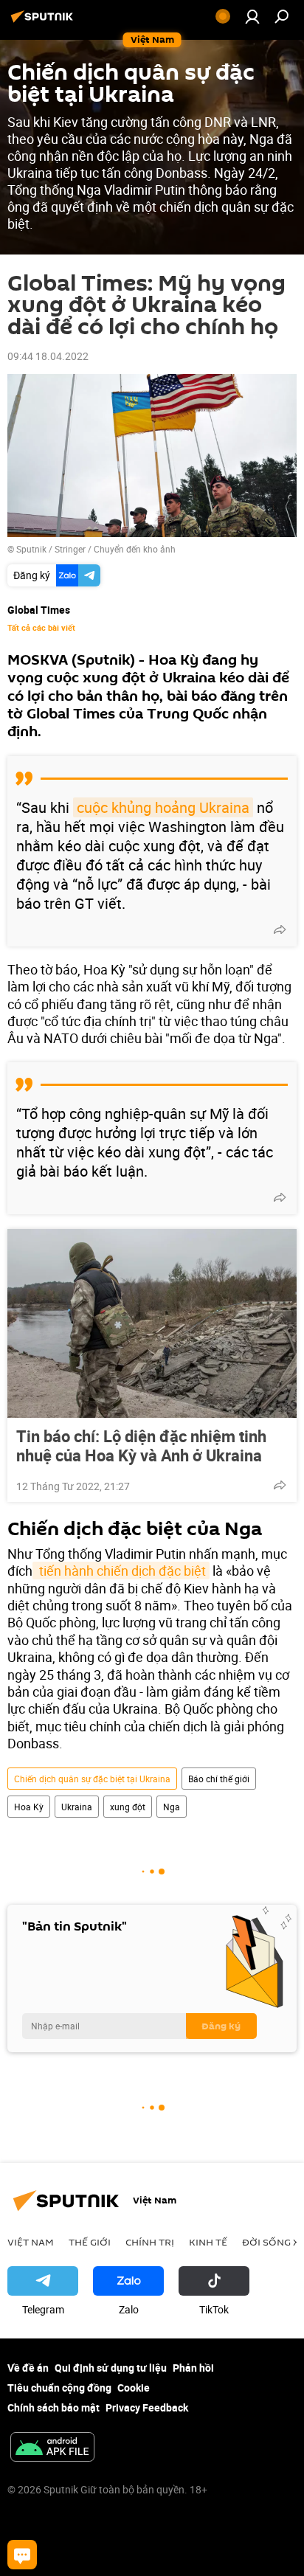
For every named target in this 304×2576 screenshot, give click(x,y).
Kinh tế (208, 2242)
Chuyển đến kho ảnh (135, 549)
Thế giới (90, 2242)
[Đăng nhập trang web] (252, 16)
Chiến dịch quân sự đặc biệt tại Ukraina (92, 1779)
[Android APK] (52, 2448)
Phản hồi (193, 2368)
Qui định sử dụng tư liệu (111, 2368)
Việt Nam (31, 2242)
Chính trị (150, 2242)
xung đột (128, 1807)
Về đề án (28, 2368)
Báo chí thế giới (219, 1779)
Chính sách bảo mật (53, 2407)
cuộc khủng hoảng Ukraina (163, 807)
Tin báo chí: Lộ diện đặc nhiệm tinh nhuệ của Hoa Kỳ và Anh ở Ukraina (141, 1446)
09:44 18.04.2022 (48, 356)
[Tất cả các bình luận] (22, 2555)
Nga (172, 1807)
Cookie (134, 2388)
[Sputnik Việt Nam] (44, 22)
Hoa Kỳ (29, 1807)
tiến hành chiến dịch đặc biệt (121, 1571)
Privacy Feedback (147, 2407)
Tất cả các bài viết (41, 628)
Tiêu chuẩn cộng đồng (59, 2388)
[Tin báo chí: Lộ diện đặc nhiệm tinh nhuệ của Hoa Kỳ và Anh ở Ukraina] (152, 1323)
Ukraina (77, 1807)
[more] (280, 929)
